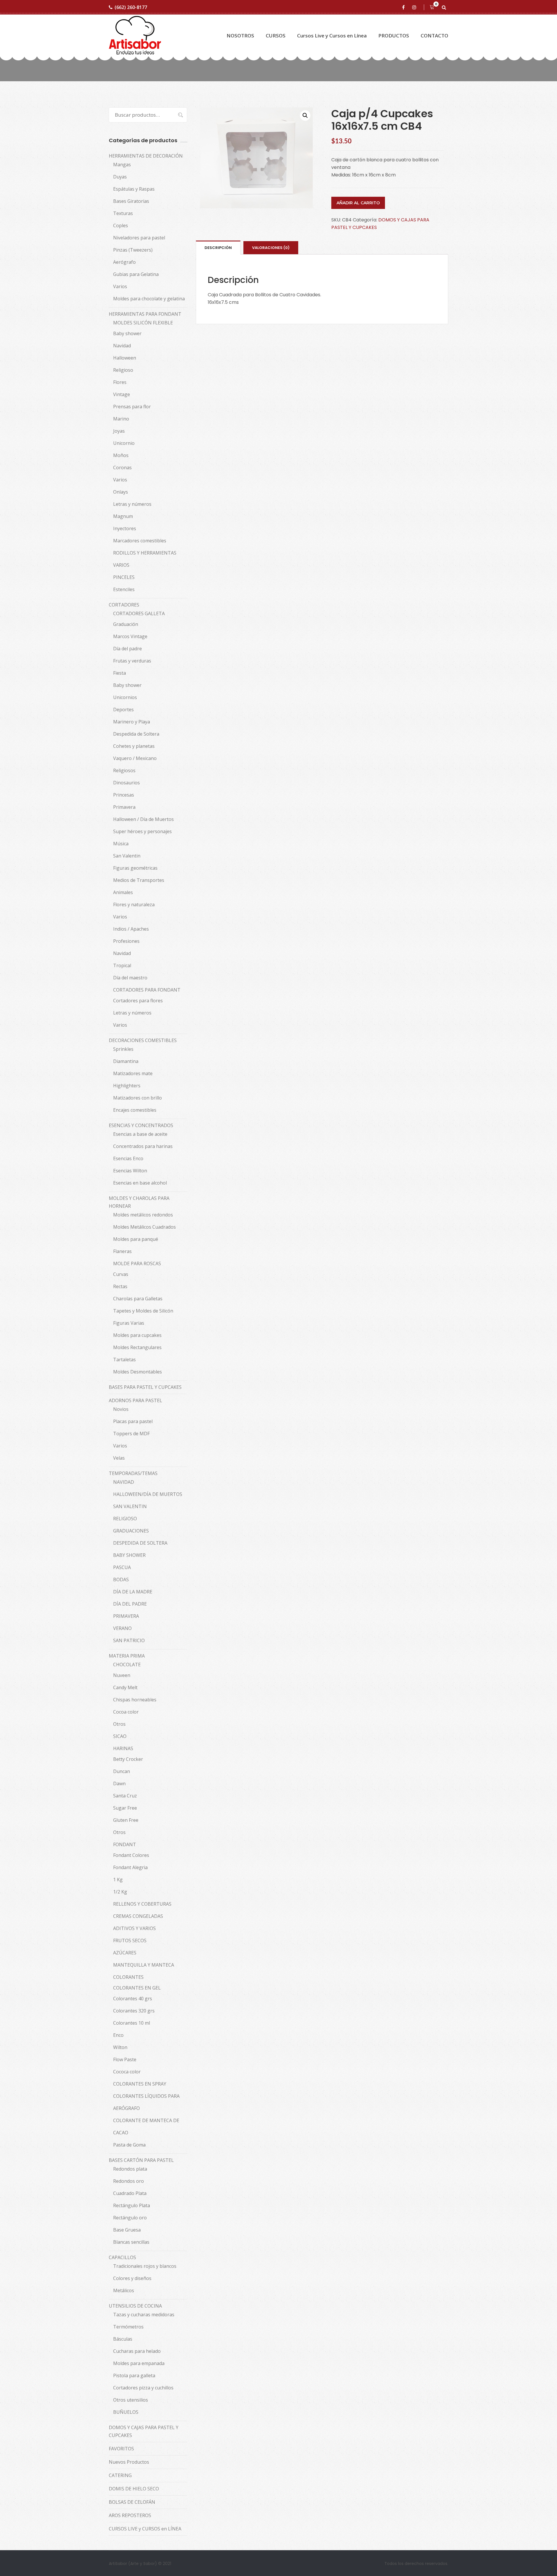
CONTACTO (434, 36)
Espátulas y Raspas (134, 189)
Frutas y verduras (132, 661)
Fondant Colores (131, 1855)
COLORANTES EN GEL (137, 1988)
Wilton (120, 2047)
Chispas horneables (135, 1700)
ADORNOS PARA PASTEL (135, 1400)
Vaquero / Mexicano (135, 758)
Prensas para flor (132, 407)
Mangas (122, 165)
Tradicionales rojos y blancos (145, 2266)
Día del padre (128, 649)
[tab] (218, 248)
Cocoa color (126, 1712)
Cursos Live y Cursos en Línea (332, 36)
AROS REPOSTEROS (130, 2515)
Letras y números (132, 504)
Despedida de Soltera (136, 734)
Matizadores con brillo (138, 1098)
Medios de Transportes (139, 880)
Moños (121, 455)
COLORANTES (128, 1977)
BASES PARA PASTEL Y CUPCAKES (145, 1387)
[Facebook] (404, 7)
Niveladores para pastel (139, 238)
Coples (121, 225)
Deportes (123, 710)
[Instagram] (415, 7)
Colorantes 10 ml (132, 2023)
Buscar (178, 115)
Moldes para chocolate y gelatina (149, 299)
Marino (121, 419)
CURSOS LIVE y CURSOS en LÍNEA (145, 2529)
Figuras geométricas (135, 868)
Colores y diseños (132, 2278)
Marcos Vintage (130, 636)
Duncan (122, 1771)
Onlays (121, 492)
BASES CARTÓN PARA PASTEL (141, 2160)
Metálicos (124, 2290)
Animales (123, 892)
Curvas (121, 1274)
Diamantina (126, 1061)
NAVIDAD (124, 1482)
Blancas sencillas (131, 2242)
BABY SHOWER (129, 1555)
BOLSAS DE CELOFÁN (132, 2502)
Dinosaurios (126, 783)
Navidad (122, 346)
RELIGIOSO (125, 1519)
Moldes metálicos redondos (143, 1215)
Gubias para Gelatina (136, 274)
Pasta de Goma (129, 2145)
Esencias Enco (128, 1158)
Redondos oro (129, 2181)
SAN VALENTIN (130, 1506)
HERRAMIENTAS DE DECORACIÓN (146, 156)
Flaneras (122, 1251)
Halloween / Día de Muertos (143, 819)
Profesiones (126, 941)
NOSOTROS (240, 36)
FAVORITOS (121, 2449)
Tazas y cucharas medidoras (144, 2315)
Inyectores (125, 528)
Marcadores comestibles (140, 541)
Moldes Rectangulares (137, 1347)
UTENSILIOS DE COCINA (135, 2306)
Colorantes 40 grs (133, 1999)
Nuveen (122, 1675)
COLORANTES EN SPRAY (140, 2084)
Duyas (120, 177)
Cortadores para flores (138, 1001)
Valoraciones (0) (271, 248)
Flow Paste (125, 2059)
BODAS (121, 1579)
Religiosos (124, 770)
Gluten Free (126, 1820)
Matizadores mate (133, 1073)
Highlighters (127, 1086)
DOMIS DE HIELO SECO (134, 2489)
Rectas (120, 1286)
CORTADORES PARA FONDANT (147, 990)
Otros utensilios (131, 2400)
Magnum (123, 516)
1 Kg (118, 1880)
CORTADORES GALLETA (139, 613)
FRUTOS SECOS (130, 1940)
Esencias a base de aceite (140, 1134)
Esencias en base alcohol (140, 1183)
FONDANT (125, 1844)
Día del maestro (130, 978)
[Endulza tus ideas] (135, 36)
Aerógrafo (124, 262)
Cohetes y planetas (134, 746)
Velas (119, 1458)
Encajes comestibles (135, 1110)
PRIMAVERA (126, 1616)
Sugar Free (125, 1808)
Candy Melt (125, 1687)
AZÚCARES (125, 1953)
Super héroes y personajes (142, 831)
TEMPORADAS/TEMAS (133, 1473)
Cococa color (127, 2072)
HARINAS (123, 1748)
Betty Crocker (128, 1759)
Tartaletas (124, 1360)
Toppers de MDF (131, 1434)
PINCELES (124, 577)
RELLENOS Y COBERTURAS (142, 1904)
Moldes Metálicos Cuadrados (144, 1227)
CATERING (120, 2475)
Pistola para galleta (134, 2375)
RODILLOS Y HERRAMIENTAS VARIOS (145, 559)
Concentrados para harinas (143, 1146)
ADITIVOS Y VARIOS (134, 1928)
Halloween (125, 358)
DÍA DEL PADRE (130, 1604)
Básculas (123, 2339)
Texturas (123, 213)
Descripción (218, 248)
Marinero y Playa (132, 722)
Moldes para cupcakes (137, 1335)
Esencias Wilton (130, 1171)
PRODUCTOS (394, 36)
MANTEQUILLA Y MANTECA (144, 1965)
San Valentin (127, 856)
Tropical (122, 965)
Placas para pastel (133, 1421)
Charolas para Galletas (138, 1299)
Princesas (124, 795)
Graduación (126, 624)
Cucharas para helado (137, 2351)
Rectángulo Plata (132, 2205)
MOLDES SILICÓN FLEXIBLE (143, 323)
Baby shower (127, 333)
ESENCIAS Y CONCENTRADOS (141, 1125)
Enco (118, 2035)
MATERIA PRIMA (127, 1656)
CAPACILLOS (122, 2257)
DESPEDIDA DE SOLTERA (140, 1543)
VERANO (122, 1628)
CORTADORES (124, 605)
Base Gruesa (127, 2230)
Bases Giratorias (131, 201)
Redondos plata (130, 2169)
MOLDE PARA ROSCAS (137, 1263)
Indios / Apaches (131, 929)
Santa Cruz (125, 1796)
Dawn (119, 1783)
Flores (120, 382)
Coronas (122, 467)
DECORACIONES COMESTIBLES (143, 1040)
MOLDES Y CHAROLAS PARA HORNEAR (139, 1202)
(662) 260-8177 (131, 7)
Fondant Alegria (130, 1867)
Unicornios (125, 697)
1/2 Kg (120, 1892)
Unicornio (124, 443)
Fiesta (120, 673)
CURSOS (276, 36)
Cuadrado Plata (130, 2193)
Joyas (119, 431)
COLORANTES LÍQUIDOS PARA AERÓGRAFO (146, 2102)
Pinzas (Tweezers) (133, 250)
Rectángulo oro (130, 2218)
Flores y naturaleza (134, 905)
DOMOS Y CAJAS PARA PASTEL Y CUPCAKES (144, 2431)
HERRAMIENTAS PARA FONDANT (145, 314)
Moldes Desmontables (138, 1372)
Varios (120, 286)
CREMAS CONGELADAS (138, 1916)
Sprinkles (123, 1049)
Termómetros (128, 2327)
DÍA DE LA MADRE (133, 1592)
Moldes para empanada (139, 2363)
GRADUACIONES (131, 1531)
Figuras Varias (129, 1323)
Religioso (123, 370)
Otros (119, 1724)
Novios (121, 1409)
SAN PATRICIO (129, 1640)
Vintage (122, 394)
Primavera (124, 807)
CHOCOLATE (127, 1665)
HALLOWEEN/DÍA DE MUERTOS (148, 1494)
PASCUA (122, 1567)
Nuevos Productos (129, 2462)
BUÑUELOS (126, 2412)
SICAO (120, 1736)
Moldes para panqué (136, 1239)
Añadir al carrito (358, 203)
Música (121, 844)
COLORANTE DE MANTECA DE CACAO (146, 2126)
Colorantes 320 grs (134, 2011)
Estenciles (124, 589)
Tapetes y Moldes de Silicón (143, 1311)
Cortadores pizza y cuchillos (143, 2388)
